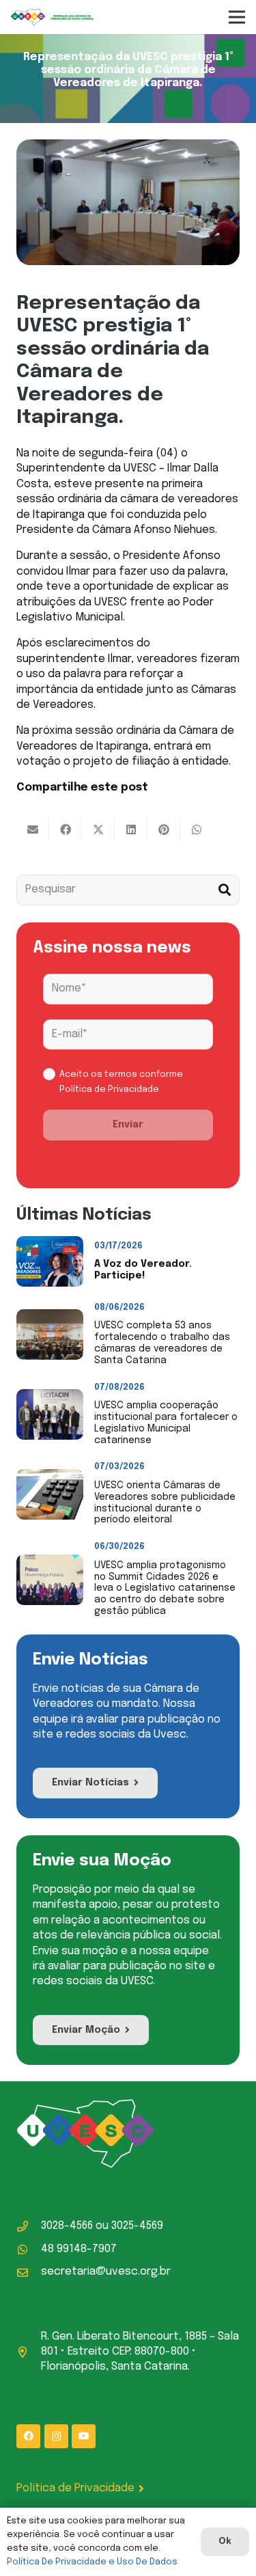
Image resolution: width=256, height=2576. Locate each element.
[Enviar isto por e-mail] (33, 830)
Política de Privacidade (109, 1090)
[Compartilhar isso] (66, 830)
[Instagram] (56, 2436)
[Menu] (237, 17)
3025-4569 (137, 2226)
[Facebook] (28, 2436)
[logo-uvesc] (52, 17)
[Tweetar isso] (98, 830)
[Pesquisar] (224, 890)
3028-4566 (67, 2226)
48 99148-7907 (79, 2249)
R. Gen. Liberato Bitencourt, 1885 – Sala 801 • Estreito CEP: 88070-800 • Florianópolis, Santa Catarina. (140, 2352)
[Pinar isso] (164, 830)
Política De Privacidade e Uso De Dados (92, 2562)
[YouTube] (84, 2436)
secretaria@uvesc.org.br (106, 2272)
